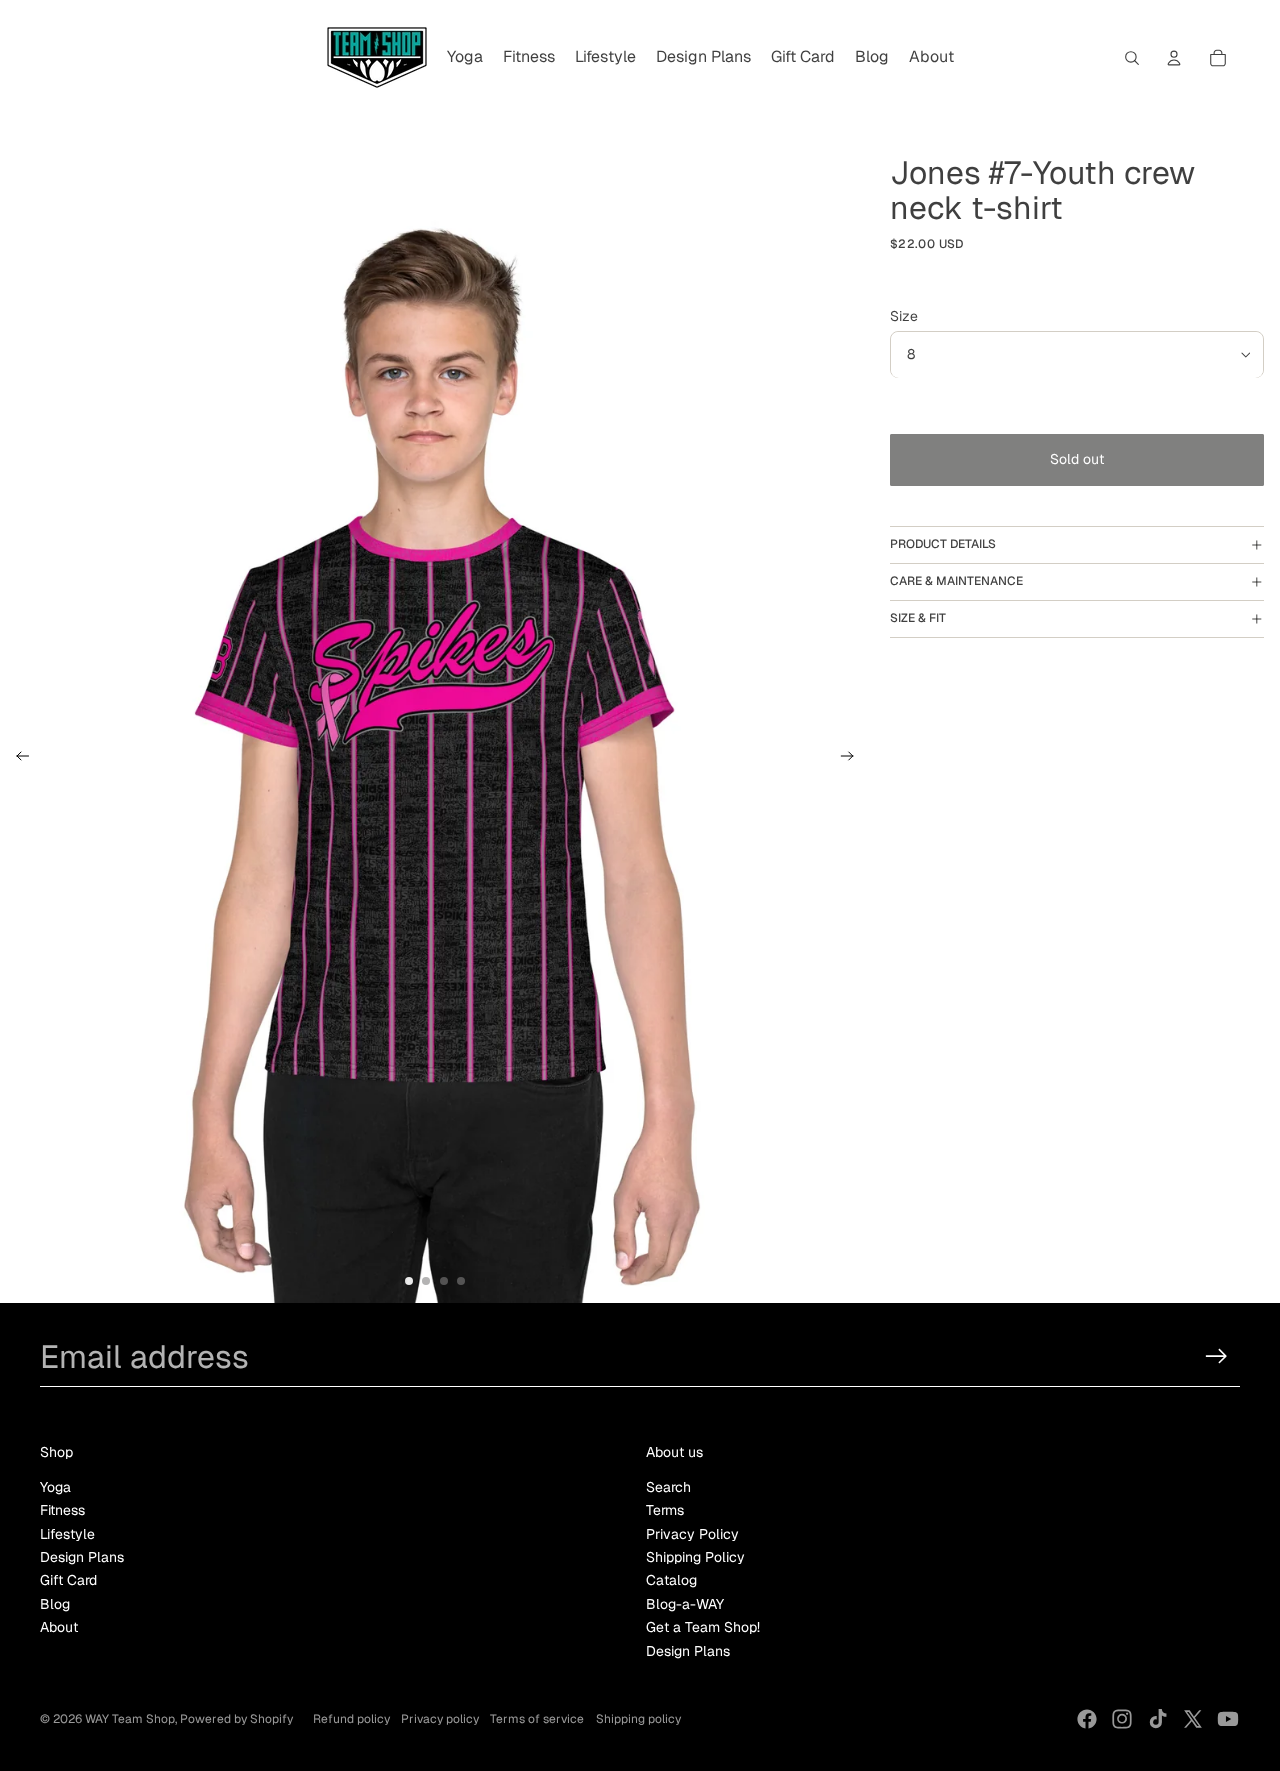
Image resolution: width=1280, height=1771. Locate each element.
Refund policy (351, 1719)
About (59, 1627)
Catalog (671, 1580)
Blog (55, 1604)
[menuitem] (465, 58)
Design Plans (82, 1557)
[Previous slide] (16, 759)
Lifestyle (67, 1534)
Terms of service (537, 1719)
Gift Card (68, 1580)
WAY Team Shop (130, 1719)
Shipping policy (638, 1719)
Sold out (1077, 460)
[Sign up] (1216, 1356)
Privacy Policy (692, 1534)
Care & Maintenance (956, 581)
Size (904, 316)
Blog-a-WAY (685, 1604)
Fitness (62, 1510)
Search (668, 1487)
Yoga (55, 1487)
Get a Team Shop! (703, 1627)
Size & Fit (918, 618)
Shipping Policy (695, 1557)
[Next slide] (853, 759)
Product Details (943, 545)
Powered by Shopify (236, 1719)
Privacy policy (440, 1719)
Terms (665, 1510)
